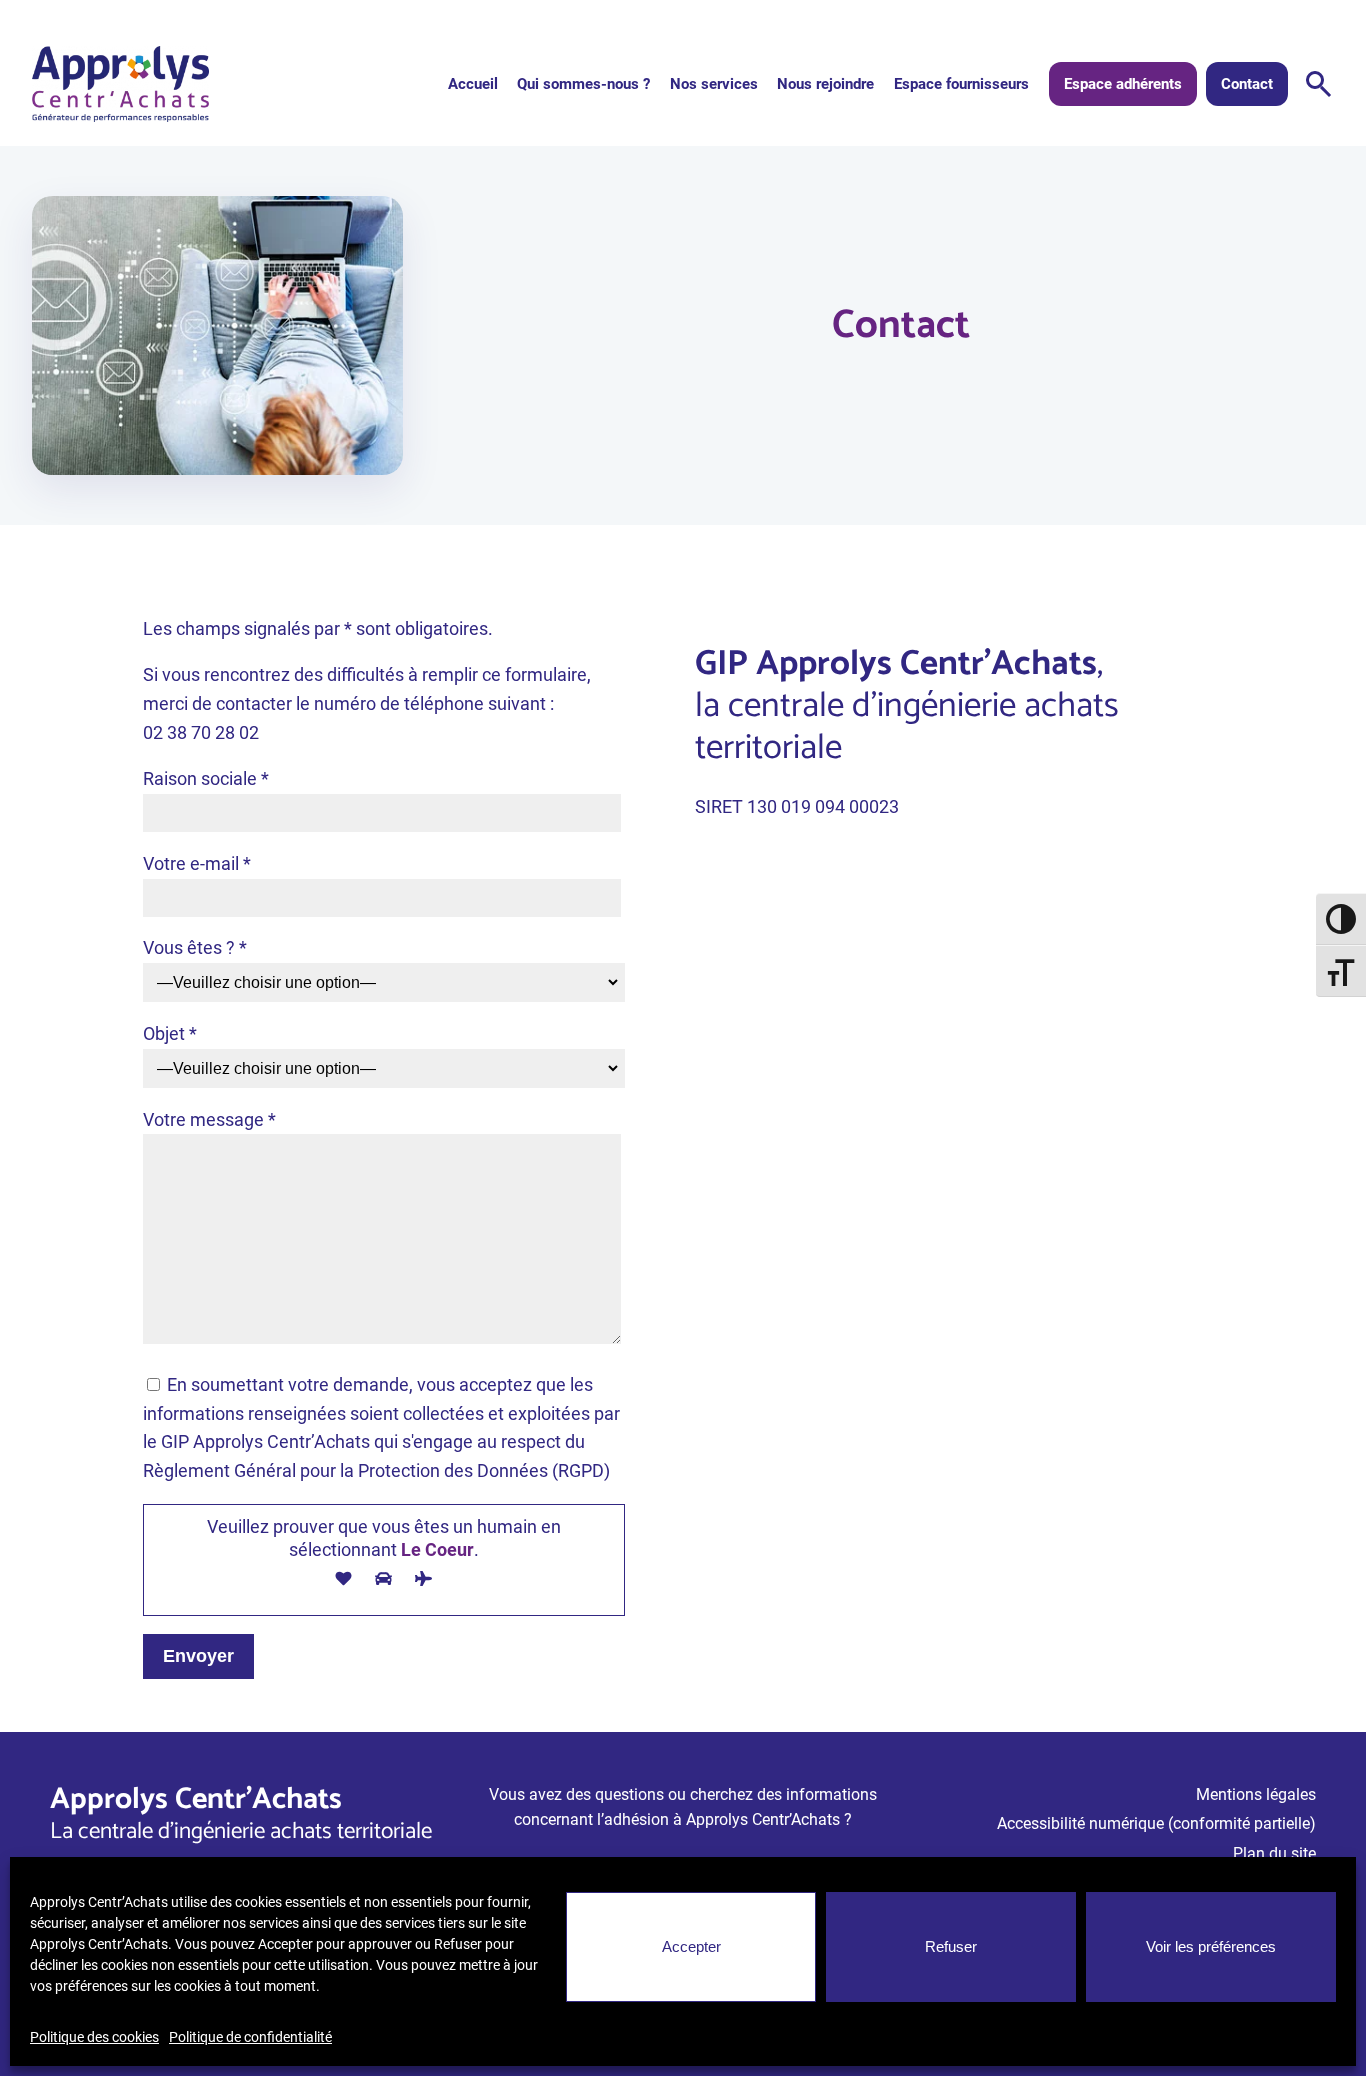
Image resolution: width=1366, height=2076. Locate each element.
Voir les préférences (1211, 1946)
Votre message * (209, 1119)
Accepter (691, 1946)
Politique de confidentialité (250, 2037)
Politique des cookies (94, 2037)
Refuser (951, 1946)
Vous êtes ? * (195, 947)
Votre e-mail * (197, 863)
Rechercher (1319, 84)
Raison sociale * (206, 778)
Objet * (170, 1033)
